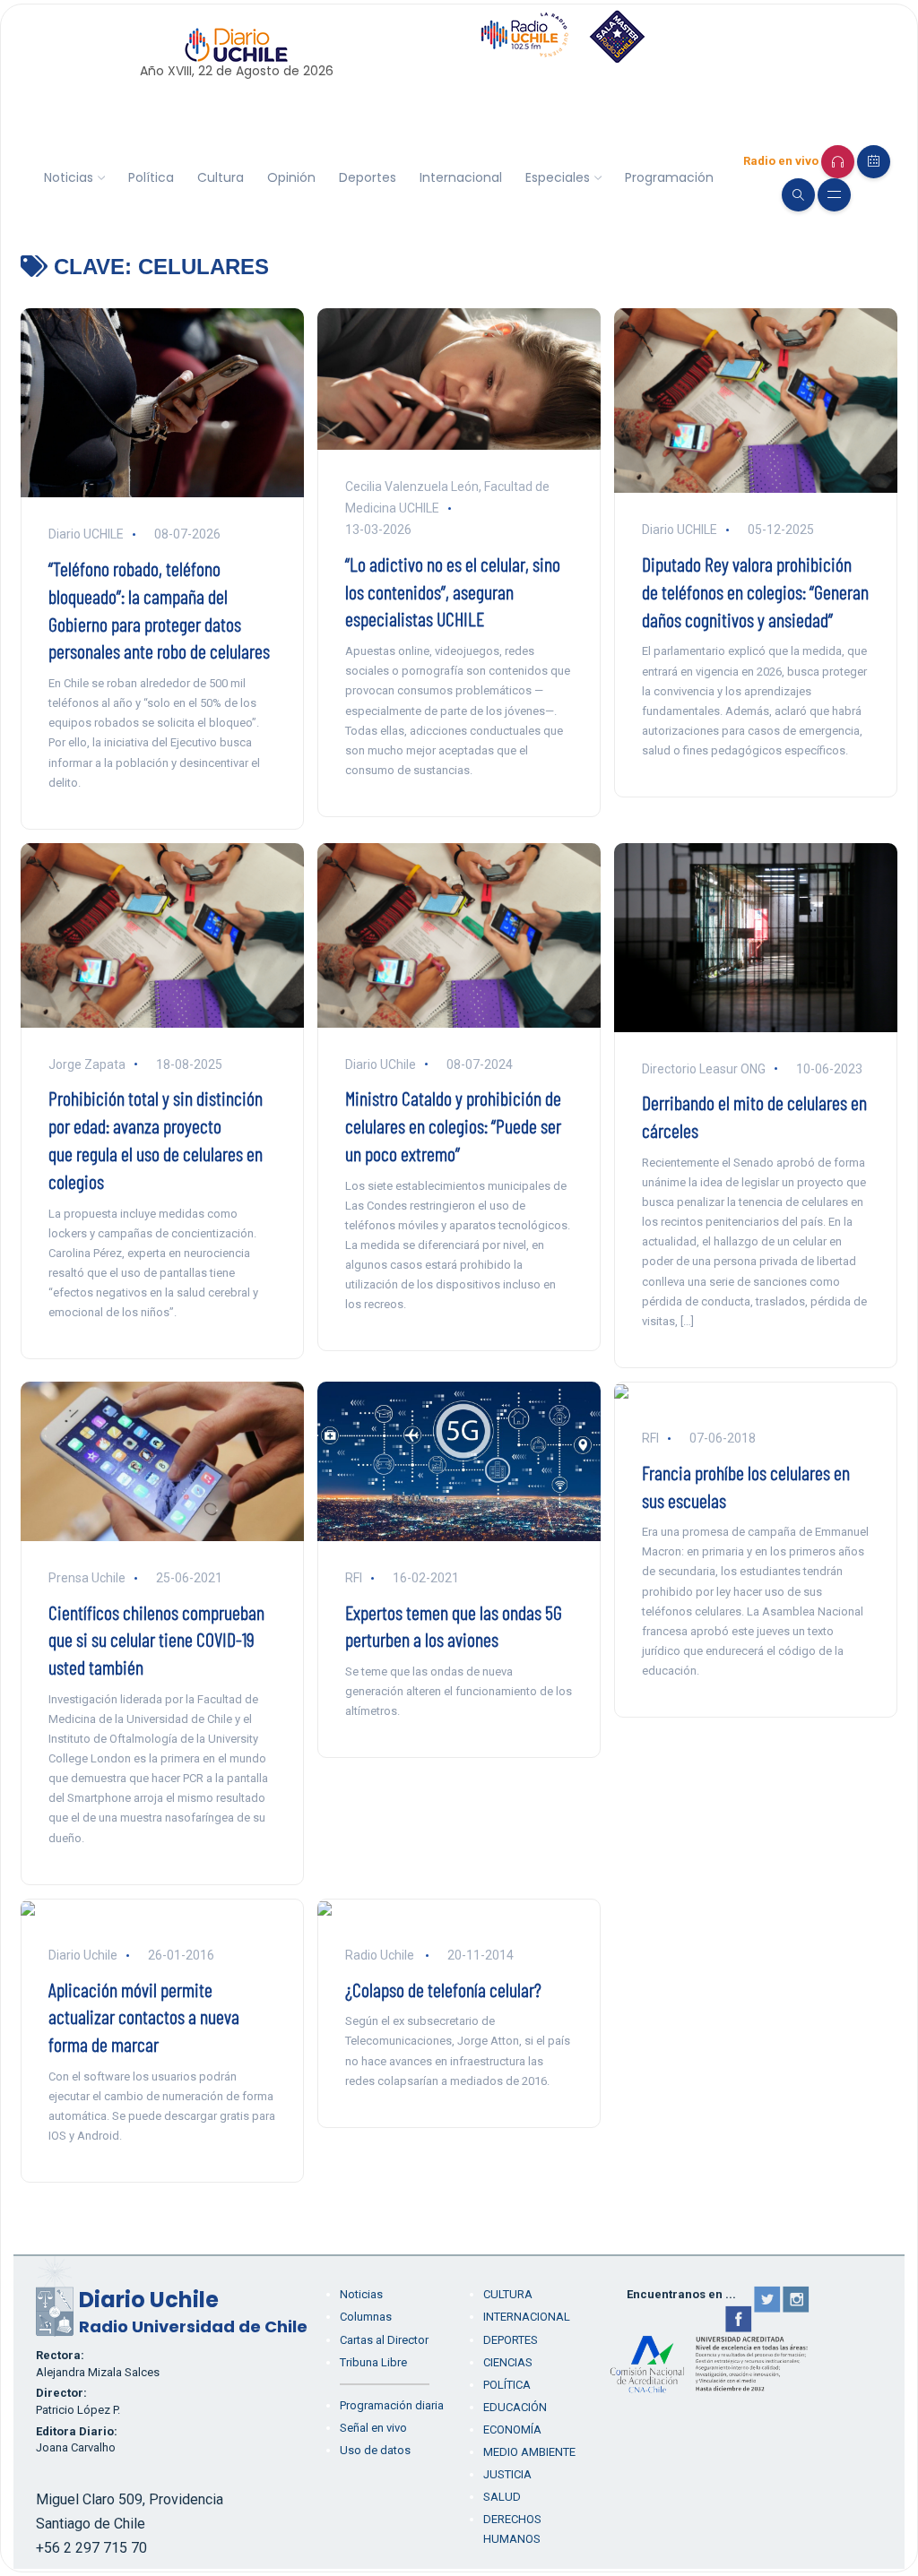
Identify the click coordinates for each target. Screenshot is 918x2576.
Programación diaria (392, 2405)
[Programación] (874, 162)
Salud (502, 2497)
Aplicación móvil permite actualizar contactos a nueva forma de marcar (144, 2017)
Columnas (366, 2317)
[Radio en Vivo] (838, 162)
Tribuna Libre (373, 2362)
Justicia (507, 2474)
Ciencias (508, 2362)
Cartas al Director (384, 2340)
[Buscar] (798, 195)
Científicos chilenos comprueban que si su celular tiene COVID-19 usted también (156, 1640)
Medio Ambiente (529, 2452)
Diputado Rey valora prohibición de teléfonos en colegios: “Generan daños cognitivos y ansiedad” (755, 591)
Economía (512, 2430)
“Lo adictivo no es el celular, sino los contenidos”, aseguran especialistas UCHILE (453, 591)
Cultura (221, 177)
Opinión (291, 177)
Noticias (69, 177)
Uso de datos (375, 2450)
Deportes (368, 177)
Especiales (558, 177)
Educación (515, 2407)
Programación (669, 177)
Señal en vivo (373, 2428)
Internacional (461, 177)
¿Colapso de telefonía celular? (443, 1989)
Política (151, 177)
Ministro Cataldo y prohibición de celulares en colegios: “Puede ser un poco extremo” (453, 1125)
